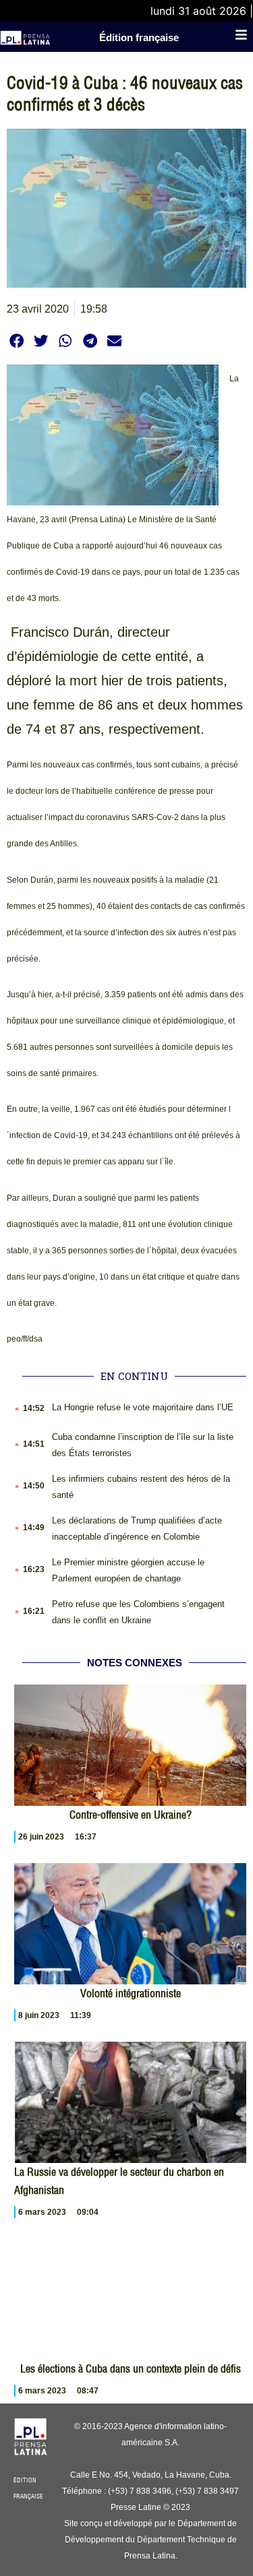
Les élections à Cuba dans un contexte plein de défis (131, 2368)
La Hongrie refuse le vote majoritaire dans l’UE (143, 1407)
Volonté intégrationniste (131, 1993)
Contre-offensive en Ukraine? (131, 1815)
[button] (17, 341)
